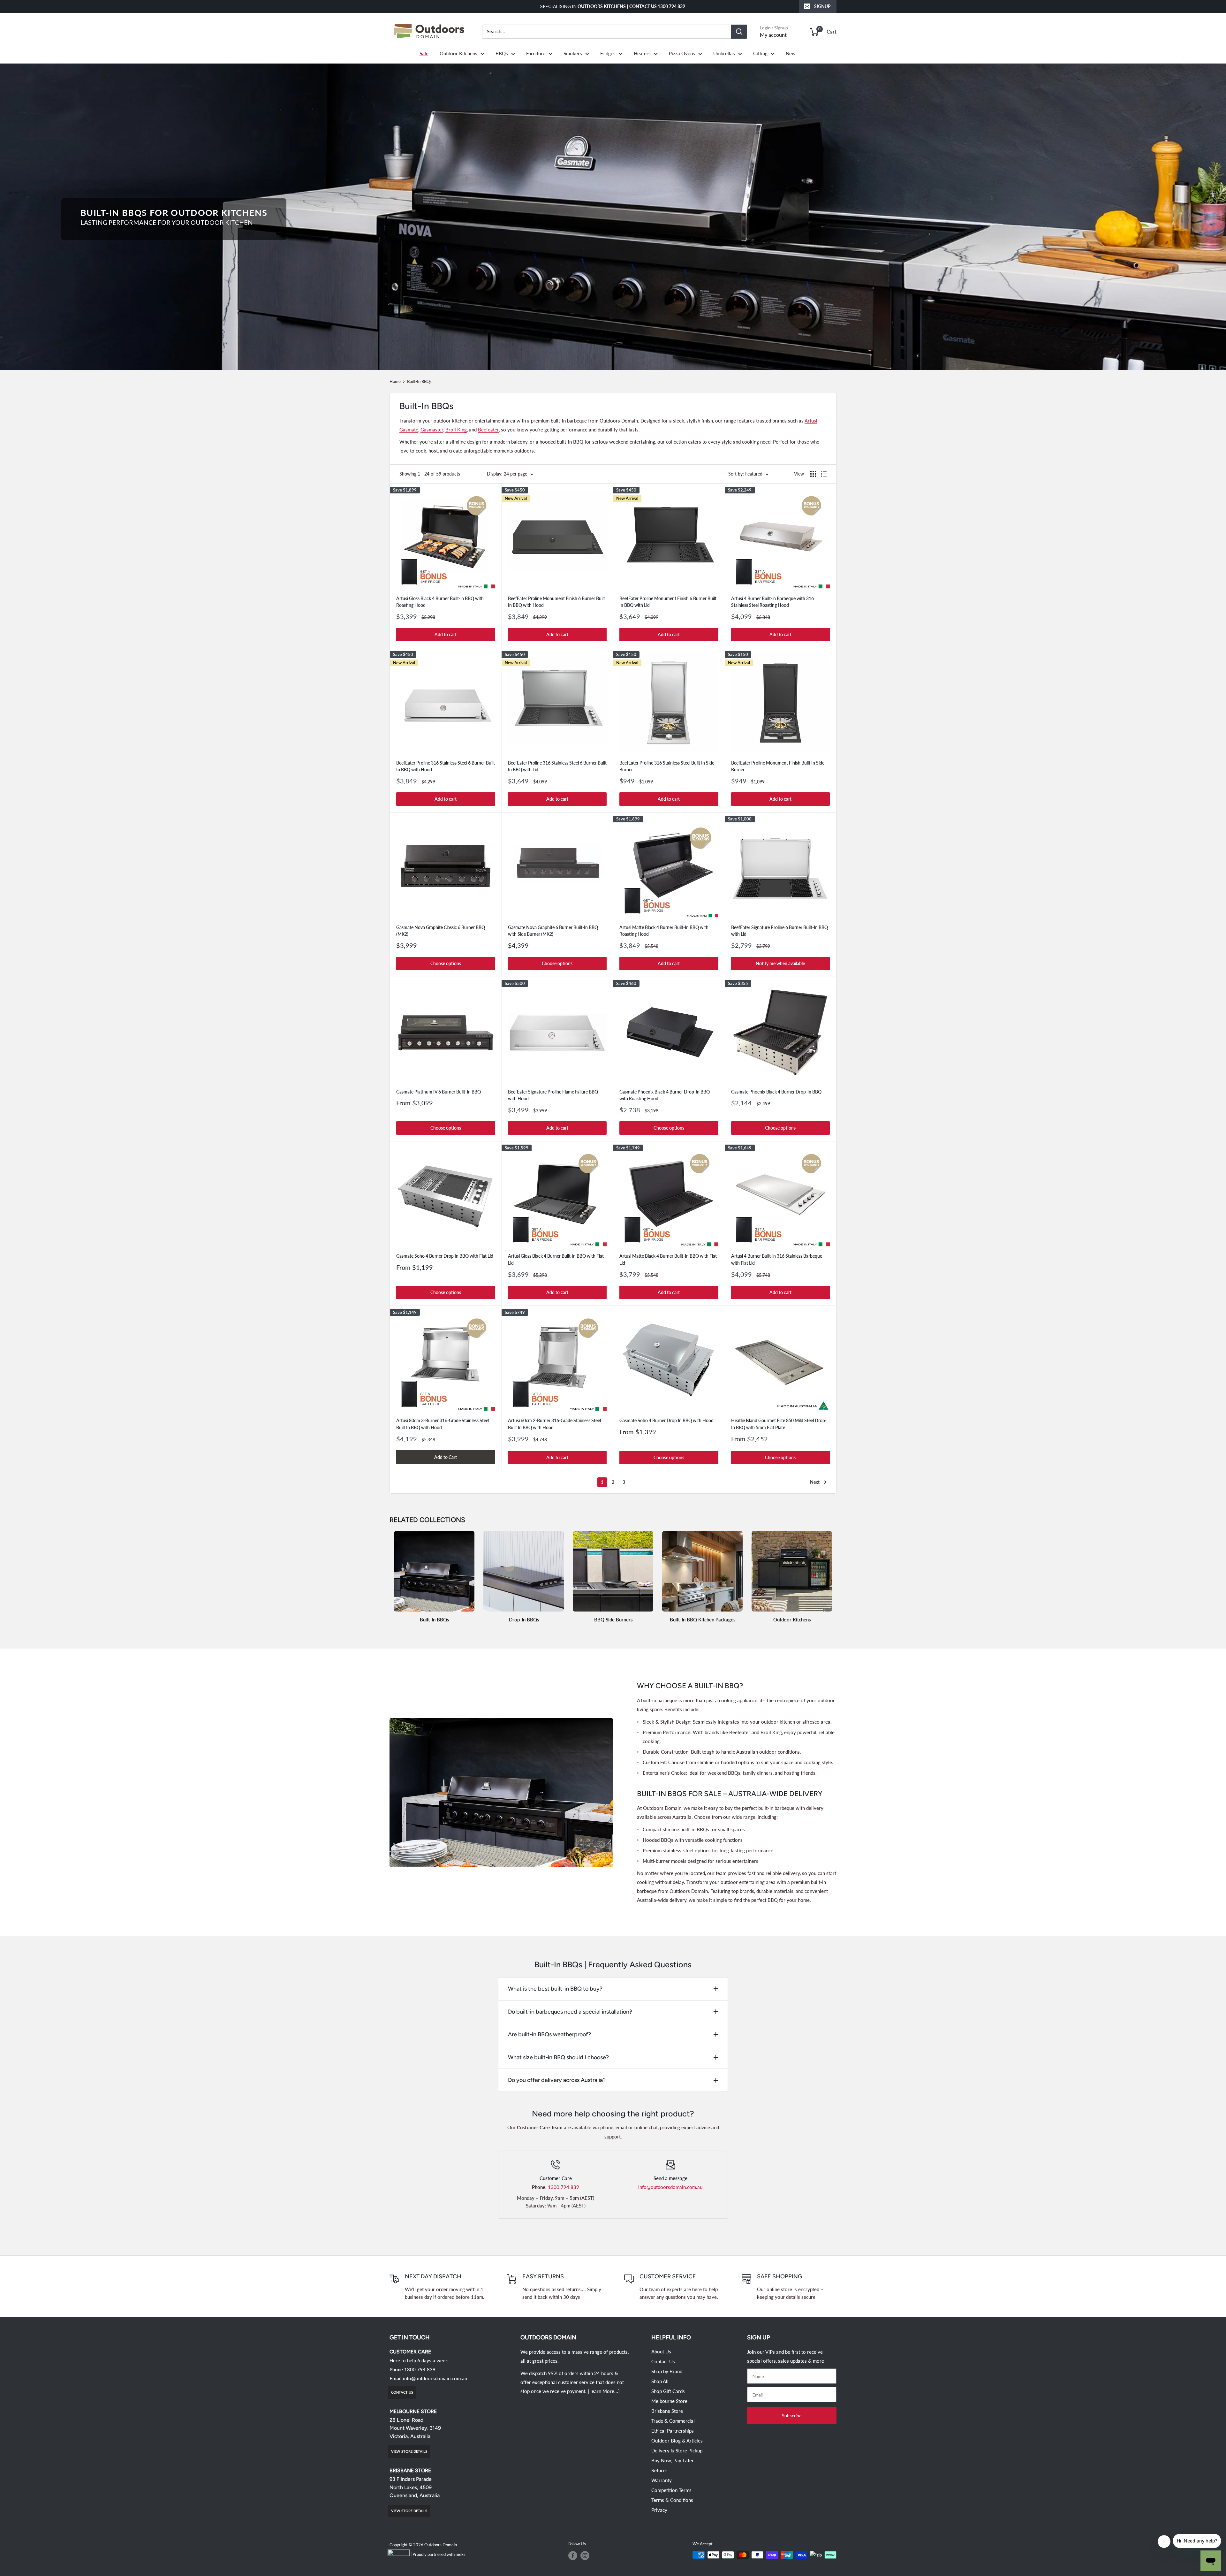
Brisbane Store (667, 2411)
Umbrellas (724, 53)
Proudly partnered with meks (439, 2554)
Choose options (446, 963)
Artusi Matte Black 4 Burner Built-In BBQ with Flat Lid (668, 1259)
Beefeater (488, 430)
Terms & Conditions (672, 2500)
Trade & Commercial (673, 2421)
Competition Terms (671, 2490)
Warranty (662, 2480)
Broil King (456, 430)
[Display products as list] (824, 474)
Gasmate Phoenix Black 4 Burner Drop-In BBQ (776, 1092)
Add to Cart (446, 1457)
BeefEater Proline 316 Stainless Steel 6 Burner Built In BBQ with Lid (557, 766)
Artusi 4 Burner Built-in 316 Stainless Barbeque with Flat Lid (777, 1259)
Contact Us (663, 2361)
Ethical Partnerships (673, 2431)
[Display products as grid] (813, 474)
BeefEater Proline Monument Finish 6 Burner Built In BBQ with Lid (668, 602)
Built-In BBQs (419, 381)
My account (773, 35)
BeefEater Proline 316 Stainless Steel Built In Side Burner (667, 766)
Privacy (659, 2510)
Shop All (660, 2381)
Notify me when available (780, 963)
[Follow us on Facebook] (573, 2556)
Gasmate (409, 430)
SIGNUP (822, 6)
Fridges (608, 53)
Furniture (536, 53)
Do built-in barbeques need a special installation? (570, 2012)
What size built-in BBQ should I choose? (558, 2057)
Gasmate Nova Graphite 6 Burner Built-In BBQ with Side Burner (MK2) (553, 931)
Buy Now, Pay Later (673, 2460)
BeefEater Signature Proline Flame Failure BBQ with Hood (553, 1095)
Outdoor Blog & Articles (677, 2441)
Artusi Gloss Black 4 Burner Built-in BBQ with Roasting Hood (440, 602)
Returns (659, 2470)
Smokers (573, 53)
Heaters (642, 53)
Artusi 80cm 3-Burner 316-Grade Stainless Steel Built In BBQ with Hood (443, 1424)
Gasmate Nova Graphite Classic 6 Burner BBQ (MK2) (441, 931)
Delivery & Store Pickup (677, 2450)
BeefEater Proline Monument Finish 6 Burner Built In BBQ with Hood (556, 602)
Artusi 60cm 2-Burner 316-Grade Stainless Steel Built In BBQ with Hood (554, 1424)
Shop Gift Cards (668, 2391)
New (791, 53)
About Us (661, 2351)
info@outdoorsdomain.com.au (670, 2187)
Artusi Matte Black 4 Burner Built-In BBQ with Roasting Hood (664, 931)
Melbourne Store (669, 2401)
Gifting (760, 53)
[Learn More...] (604, 2391)
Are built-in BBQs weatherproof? (549, 2034)
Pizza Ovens (682, 53)
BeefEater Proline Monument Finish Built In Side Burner (778, 766)
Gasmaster (432, 430)
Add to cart (446, 634)
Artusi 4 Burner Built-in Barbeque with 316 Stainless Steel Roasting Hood (772, 602)
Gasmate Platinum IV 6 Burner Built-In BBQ (439, 1092)
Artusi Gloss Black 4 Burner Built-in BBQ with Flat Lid (556, 1259)
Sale (424, 53)
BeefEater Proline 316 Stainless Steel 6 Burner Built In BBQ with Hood (446, 766)
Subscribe (792, 2416)
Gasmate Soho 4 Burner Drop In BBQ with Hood (666, 1420)
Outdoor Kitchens (458, 53)
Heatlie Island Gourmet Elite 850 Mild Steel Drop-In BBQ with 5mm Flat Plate (779, 1424)
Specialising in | (613, 6)
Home (395, 381)
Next (815, 1482)
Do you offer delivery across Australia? (557, 2080)
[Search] (739, 32)
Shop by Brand (667, 2371)
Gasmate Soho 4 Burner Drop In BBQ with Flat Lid (445, 1256)
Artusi (811, 421)
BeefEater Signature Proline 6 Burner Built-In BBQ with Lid (779, 931)
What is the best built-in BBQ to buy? (555, 1989)
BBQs (502, 53)
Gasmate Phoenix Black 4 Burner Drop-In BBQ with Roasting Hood (665, 1095)
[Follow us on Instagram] (585, 2556)
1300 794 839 (564, 2187)
